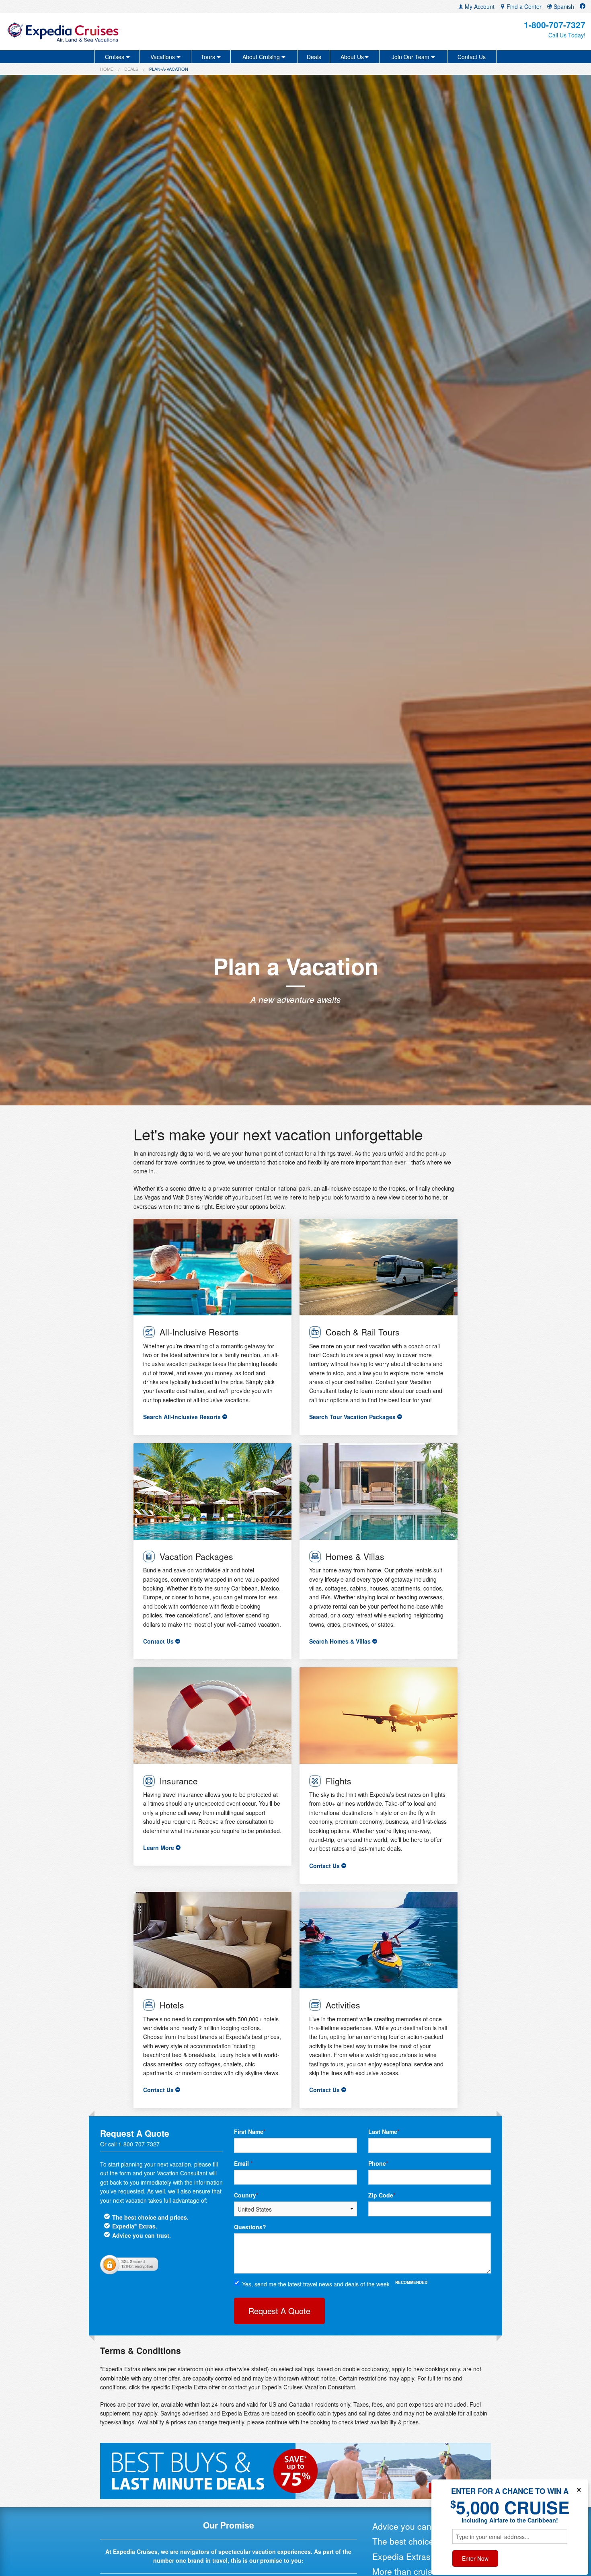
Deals (314, 57)
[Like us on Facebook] (583, 6)
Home (107, 69)
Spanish (563, 6)
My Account (479, 6)
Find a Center (523, 6)
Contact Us (472, 57)
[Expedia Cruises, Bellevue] (101, 32)
